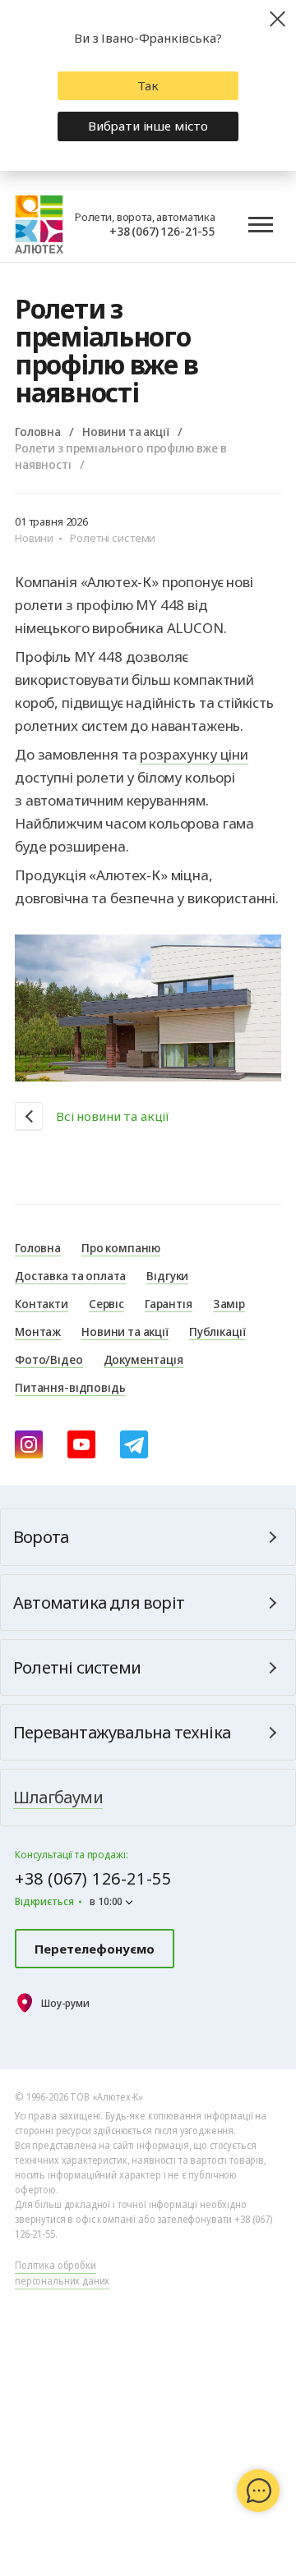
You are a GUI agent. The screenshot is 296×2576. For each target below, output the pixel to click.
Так (148, 85)
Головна (38, 431)
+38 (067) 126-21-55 (162, 231)
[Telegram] (134, 1444)
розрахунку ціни (194, 754)
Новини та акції (126, 431)
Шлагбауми (58, 1797)
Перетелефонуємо (95, 1949)
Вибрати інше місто (148, 126)
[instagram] (29, 1444)
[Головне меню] (261, 225)
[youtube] (81, 1444)
